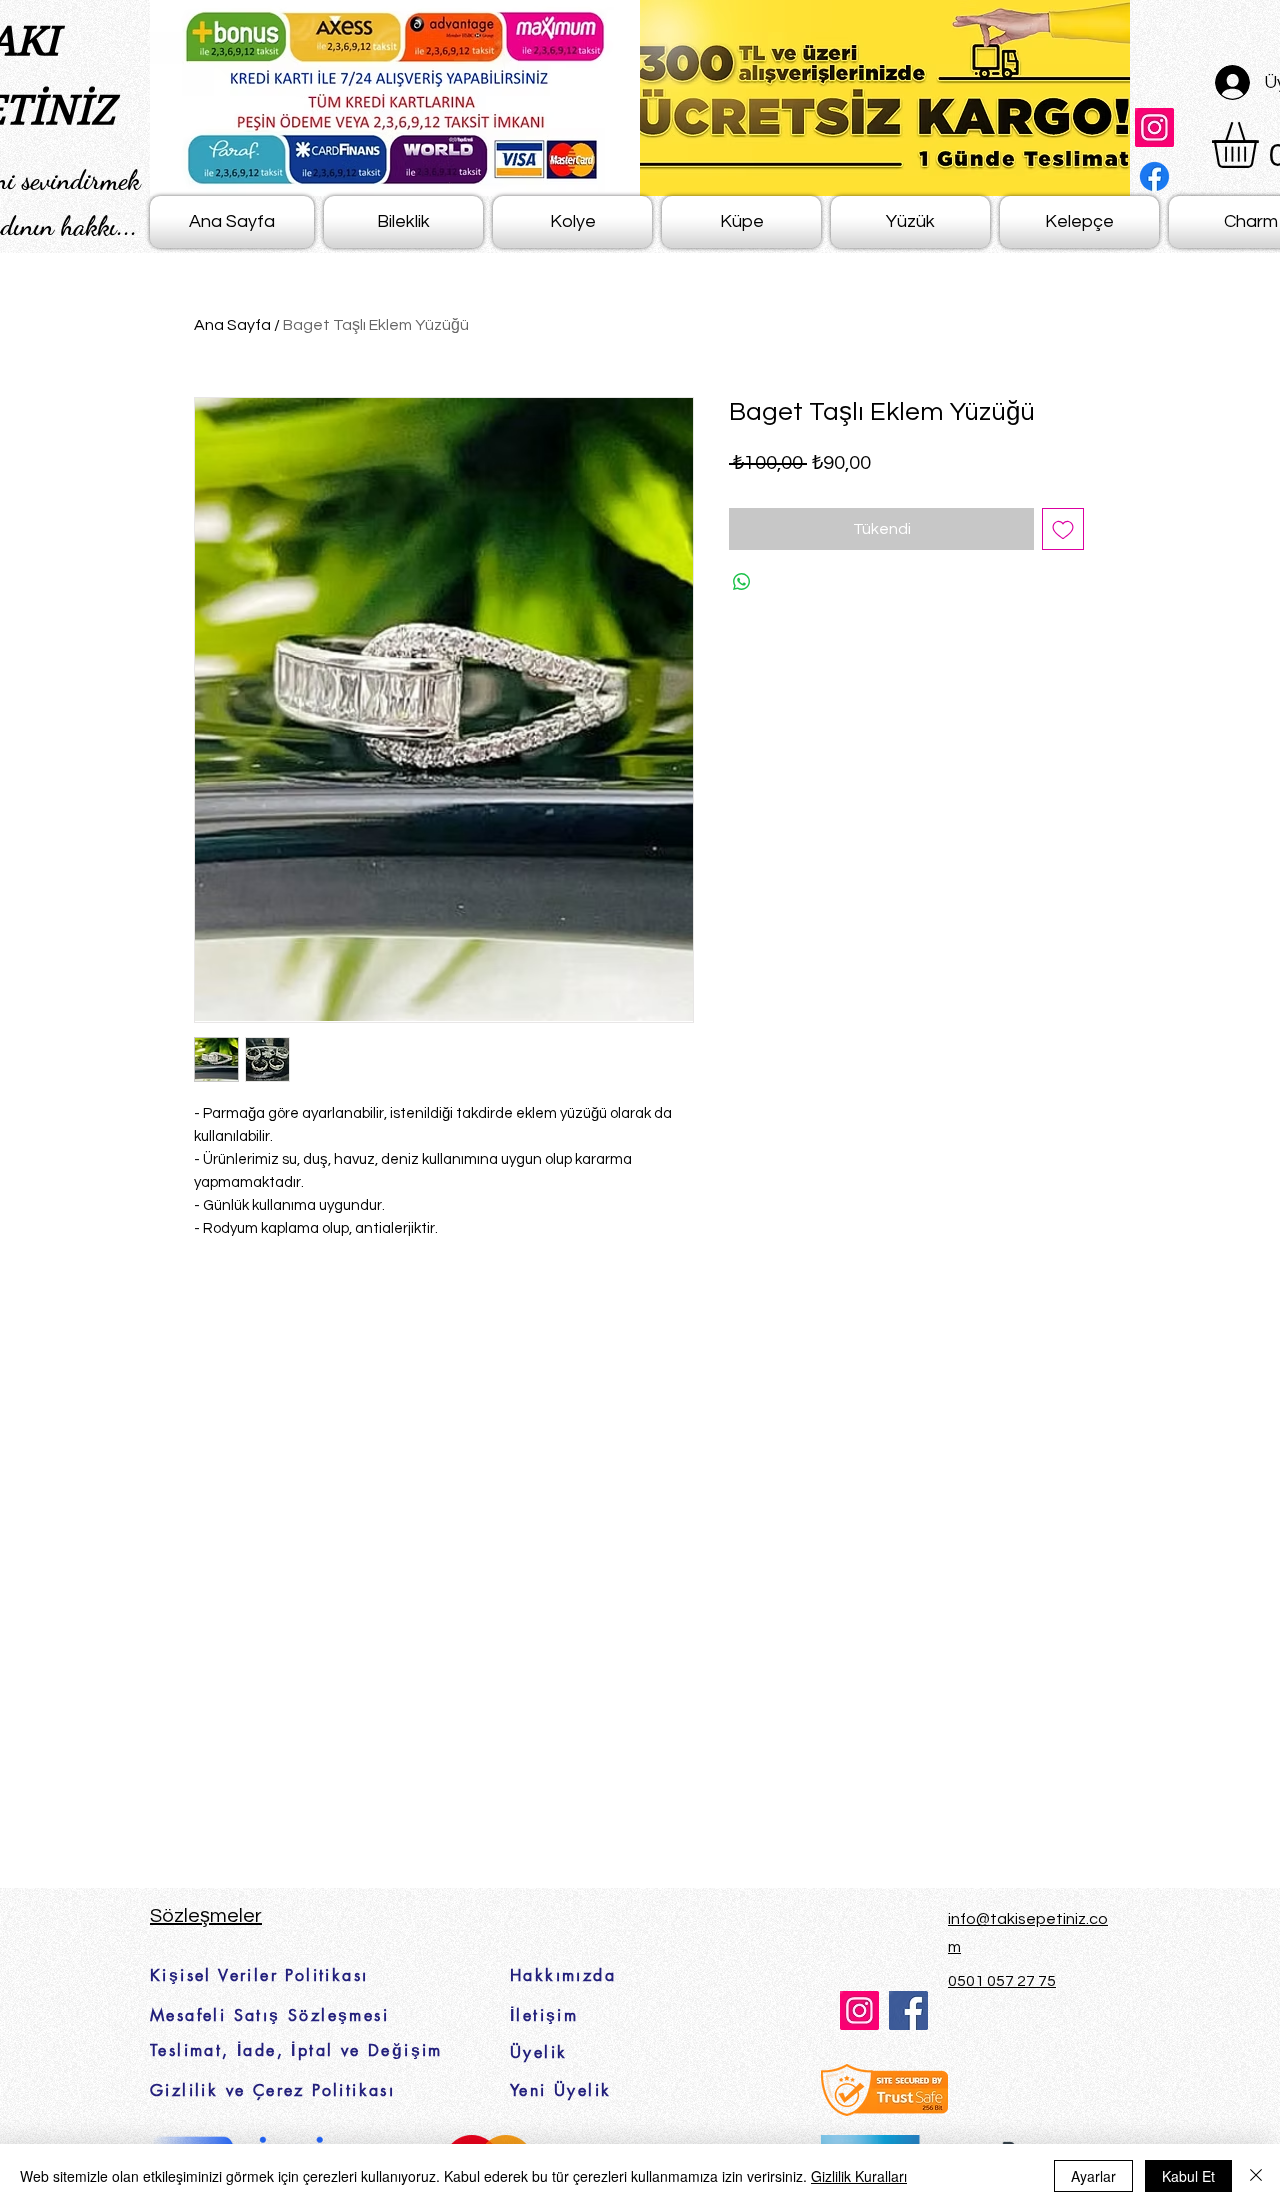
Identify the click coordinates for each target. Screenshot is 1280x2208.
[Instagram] (1154, 127)
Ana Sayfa (232, 325)
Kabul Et (1188, 2176)
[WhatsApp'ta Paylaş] (742, 582)
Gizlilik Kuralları (859, 2176)
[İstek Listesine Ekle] (1063, 529)
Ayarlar (1093, 2176)
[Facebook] (1154, 176)
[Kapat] (1256, 2176)
